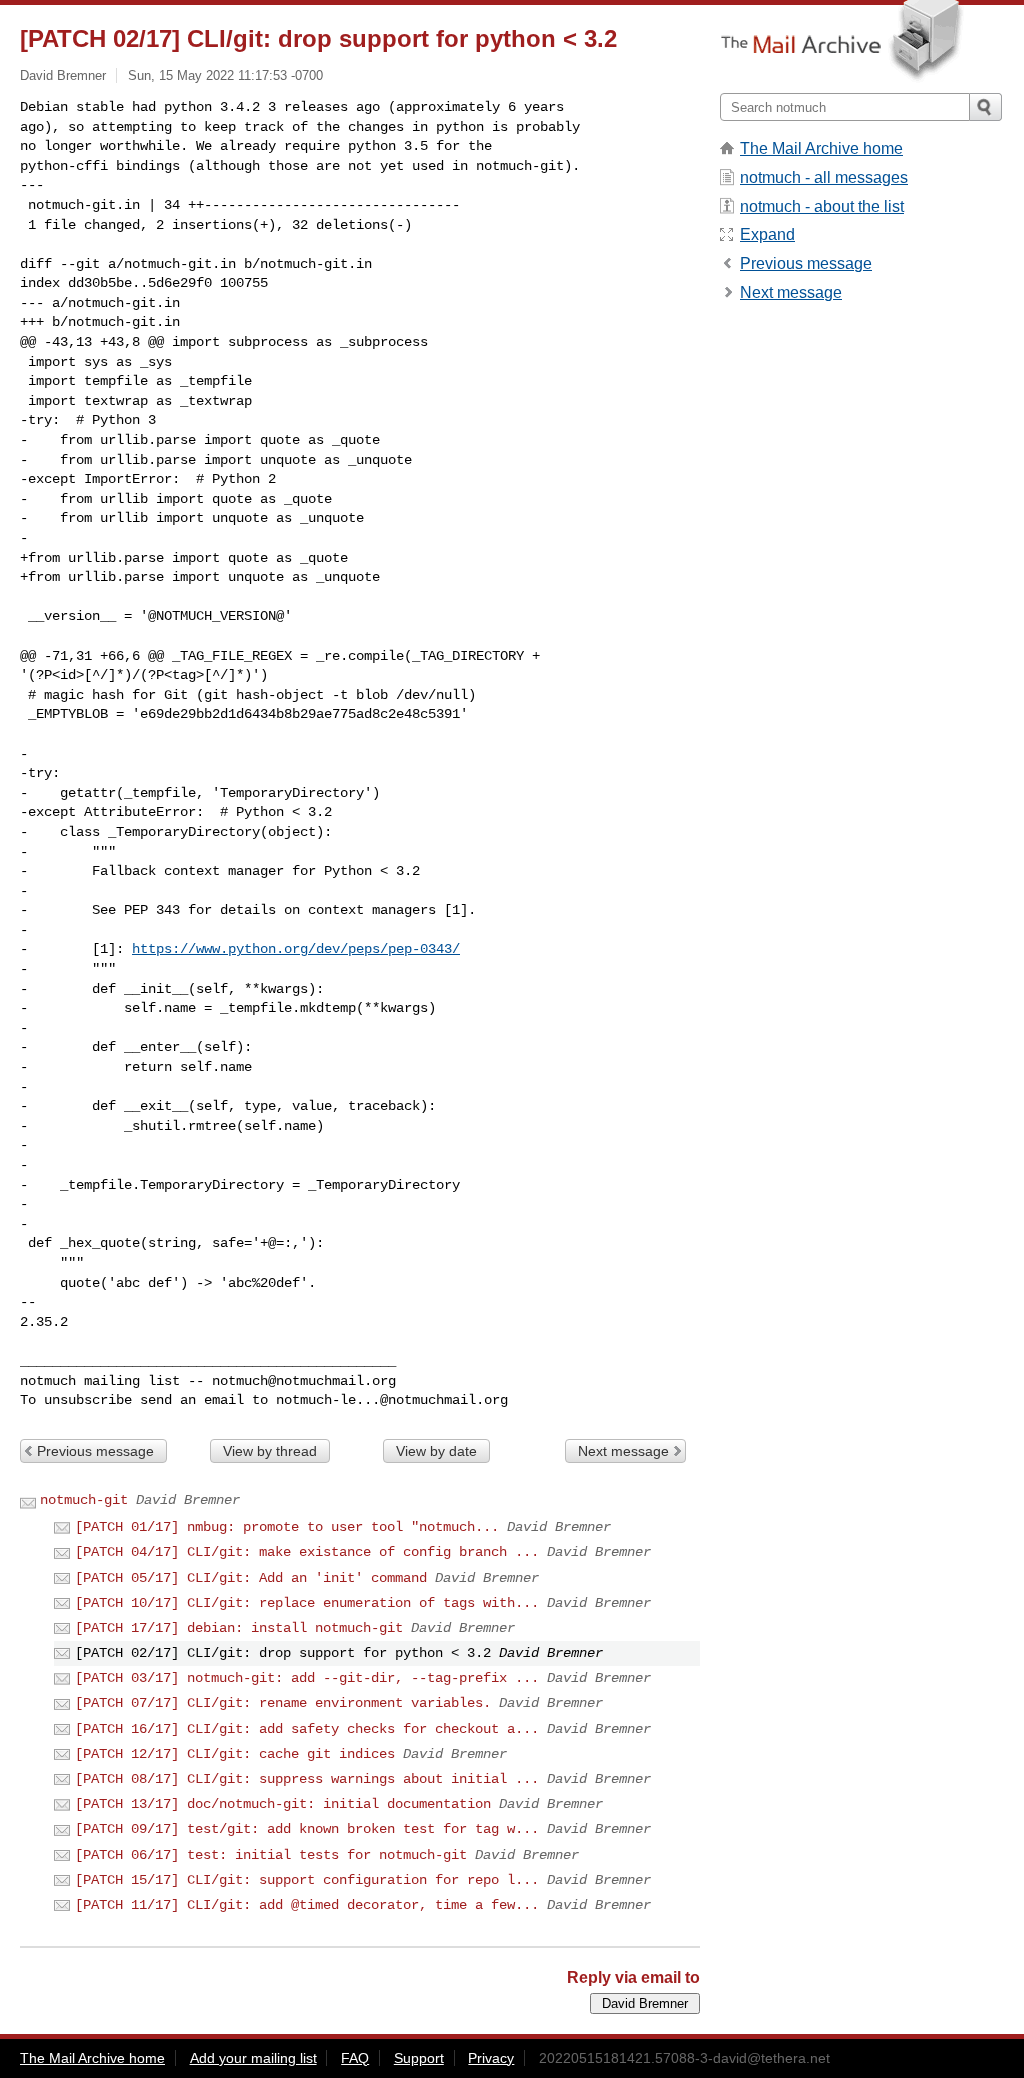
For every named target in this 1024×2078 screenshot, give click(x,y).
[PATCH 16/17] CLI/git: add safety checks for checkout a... (307, 1729)
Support (419, 2058)
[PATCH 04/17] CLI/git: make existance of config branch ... (307, 1552)
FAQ (355, 2058)
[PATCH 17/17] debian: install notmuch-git (239, 1628)
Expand (767, 234)
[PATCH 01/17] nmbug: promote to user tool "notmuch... (287, 1527)
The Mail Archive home (821, 148)
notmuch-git (84, 1500)
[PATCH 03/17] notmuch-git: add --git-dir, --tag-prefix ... (307, 1678)
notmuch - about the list (822, 206)
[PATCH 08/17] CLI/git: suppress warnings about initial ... (307, 1779)
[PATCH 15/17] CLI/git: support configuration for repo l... (307, 1880)
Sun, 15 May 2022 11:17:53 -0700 (225, 75)
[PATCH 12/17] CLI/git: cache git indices (235, 1754)
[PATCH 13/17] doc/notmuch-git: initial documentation (283, 1804)
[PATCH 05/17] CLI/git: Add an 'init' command (251, 1578)
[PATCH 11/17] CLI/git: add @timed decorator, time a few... (307, 1905)
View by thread (270, 1451)
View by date (436, 1451)
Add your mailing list (253, 2058)
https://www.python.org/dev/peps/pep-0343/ (296, 949)
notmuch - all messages (824, 177)
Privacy (491, 2058)
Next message (623, 1451)
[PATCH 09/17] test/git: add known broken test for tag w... (307, 1829)
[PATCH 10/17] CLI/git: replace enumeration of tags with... (307, 1603)
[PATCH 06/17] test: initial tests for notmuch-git (271, 1855)
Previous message (95, 1451)
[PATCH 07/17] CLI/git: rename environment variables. (283, 1703)
